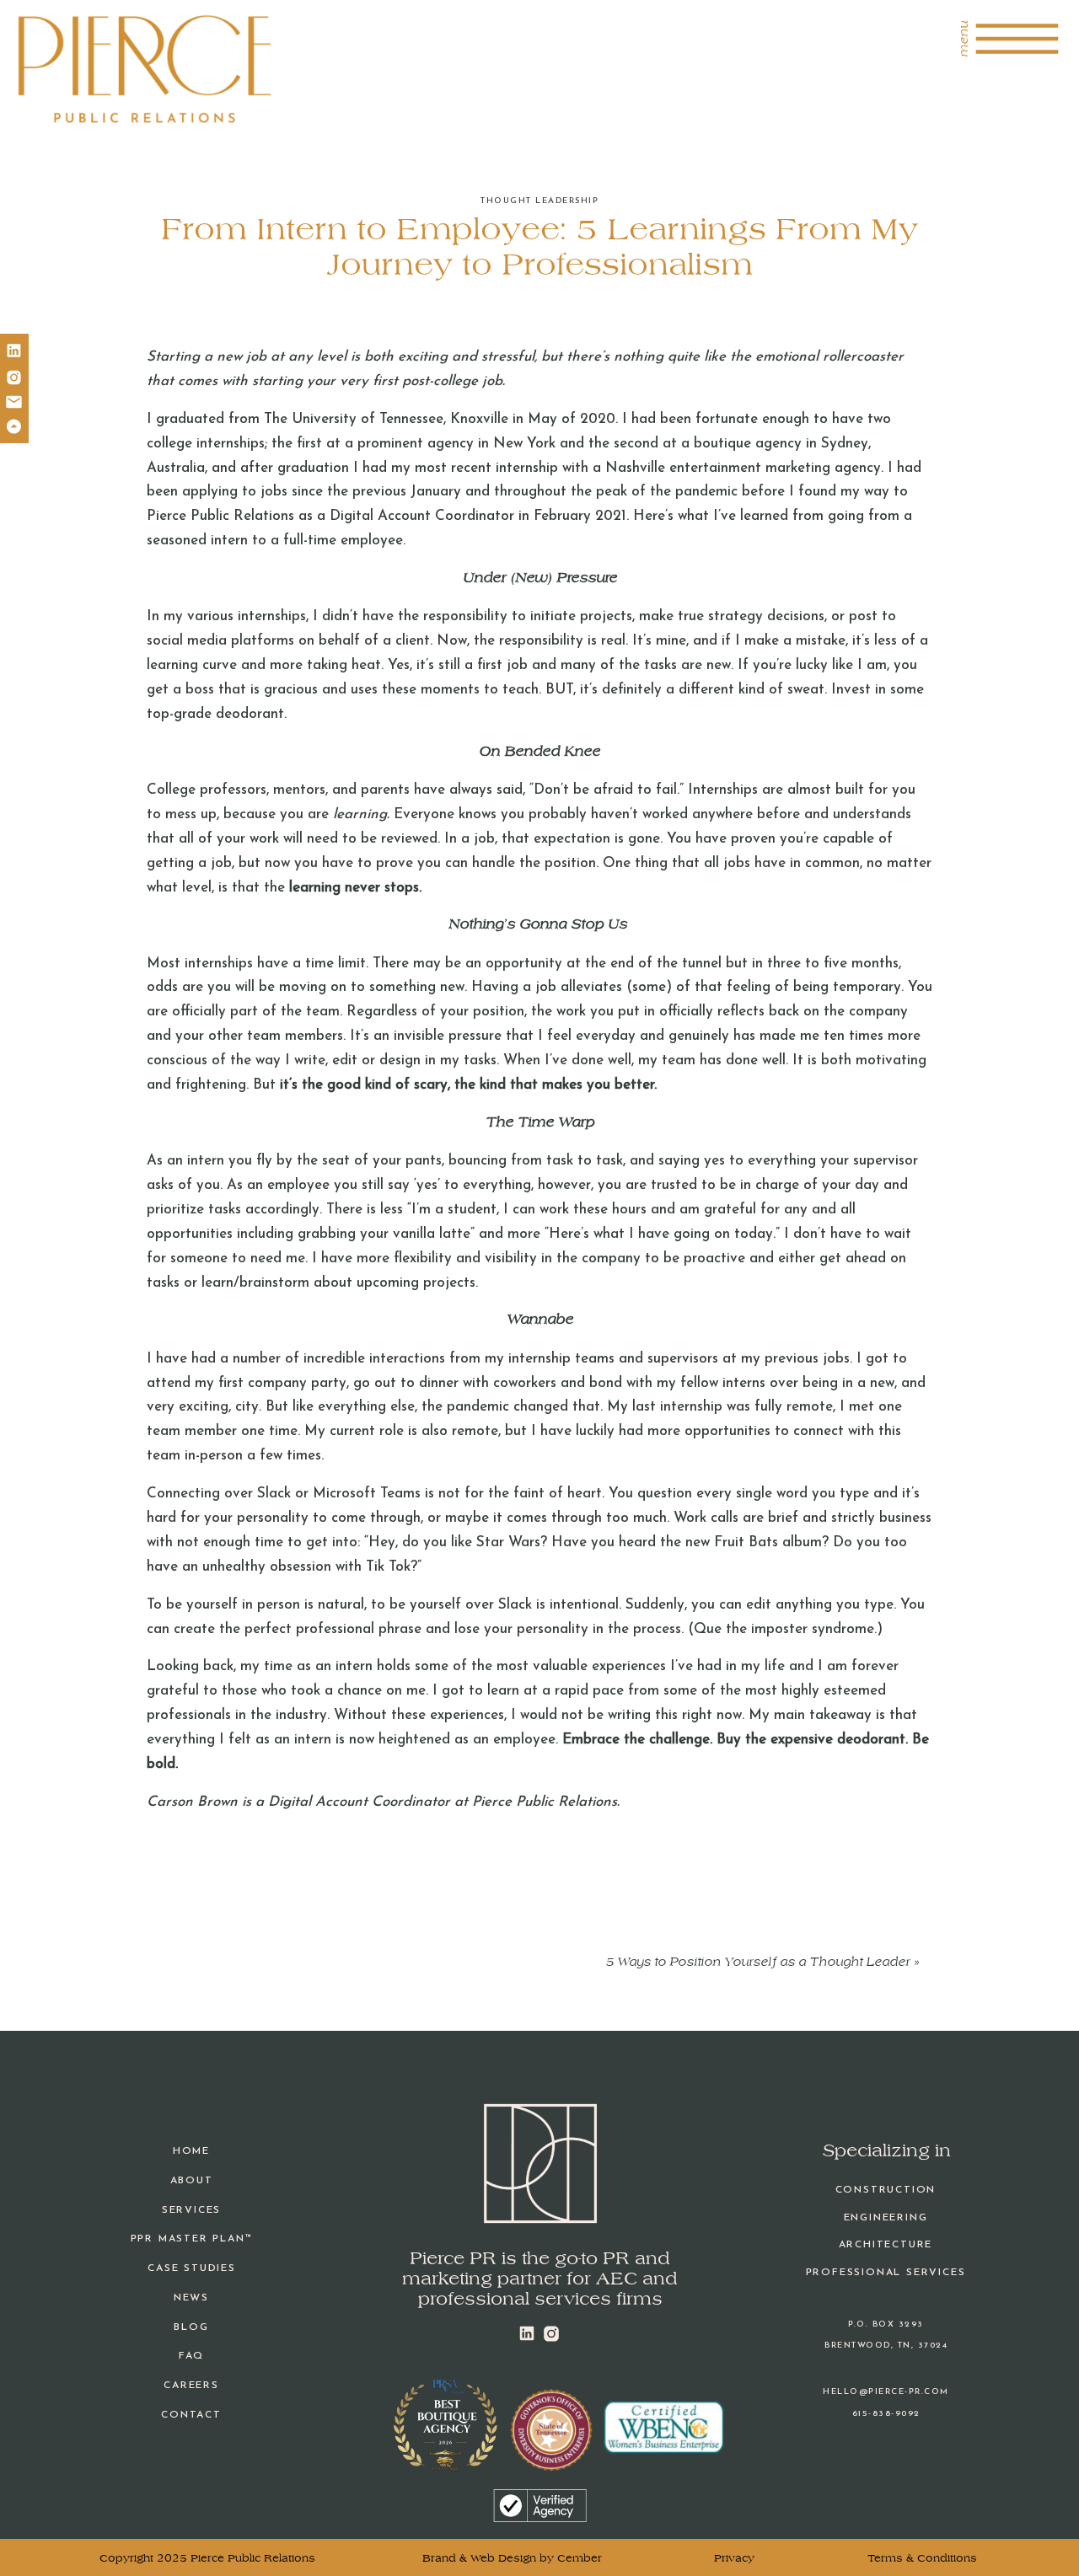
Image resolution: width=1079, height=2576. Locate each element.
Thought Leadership (539, 201)
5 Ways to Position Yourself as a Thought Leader (758, 1962)
